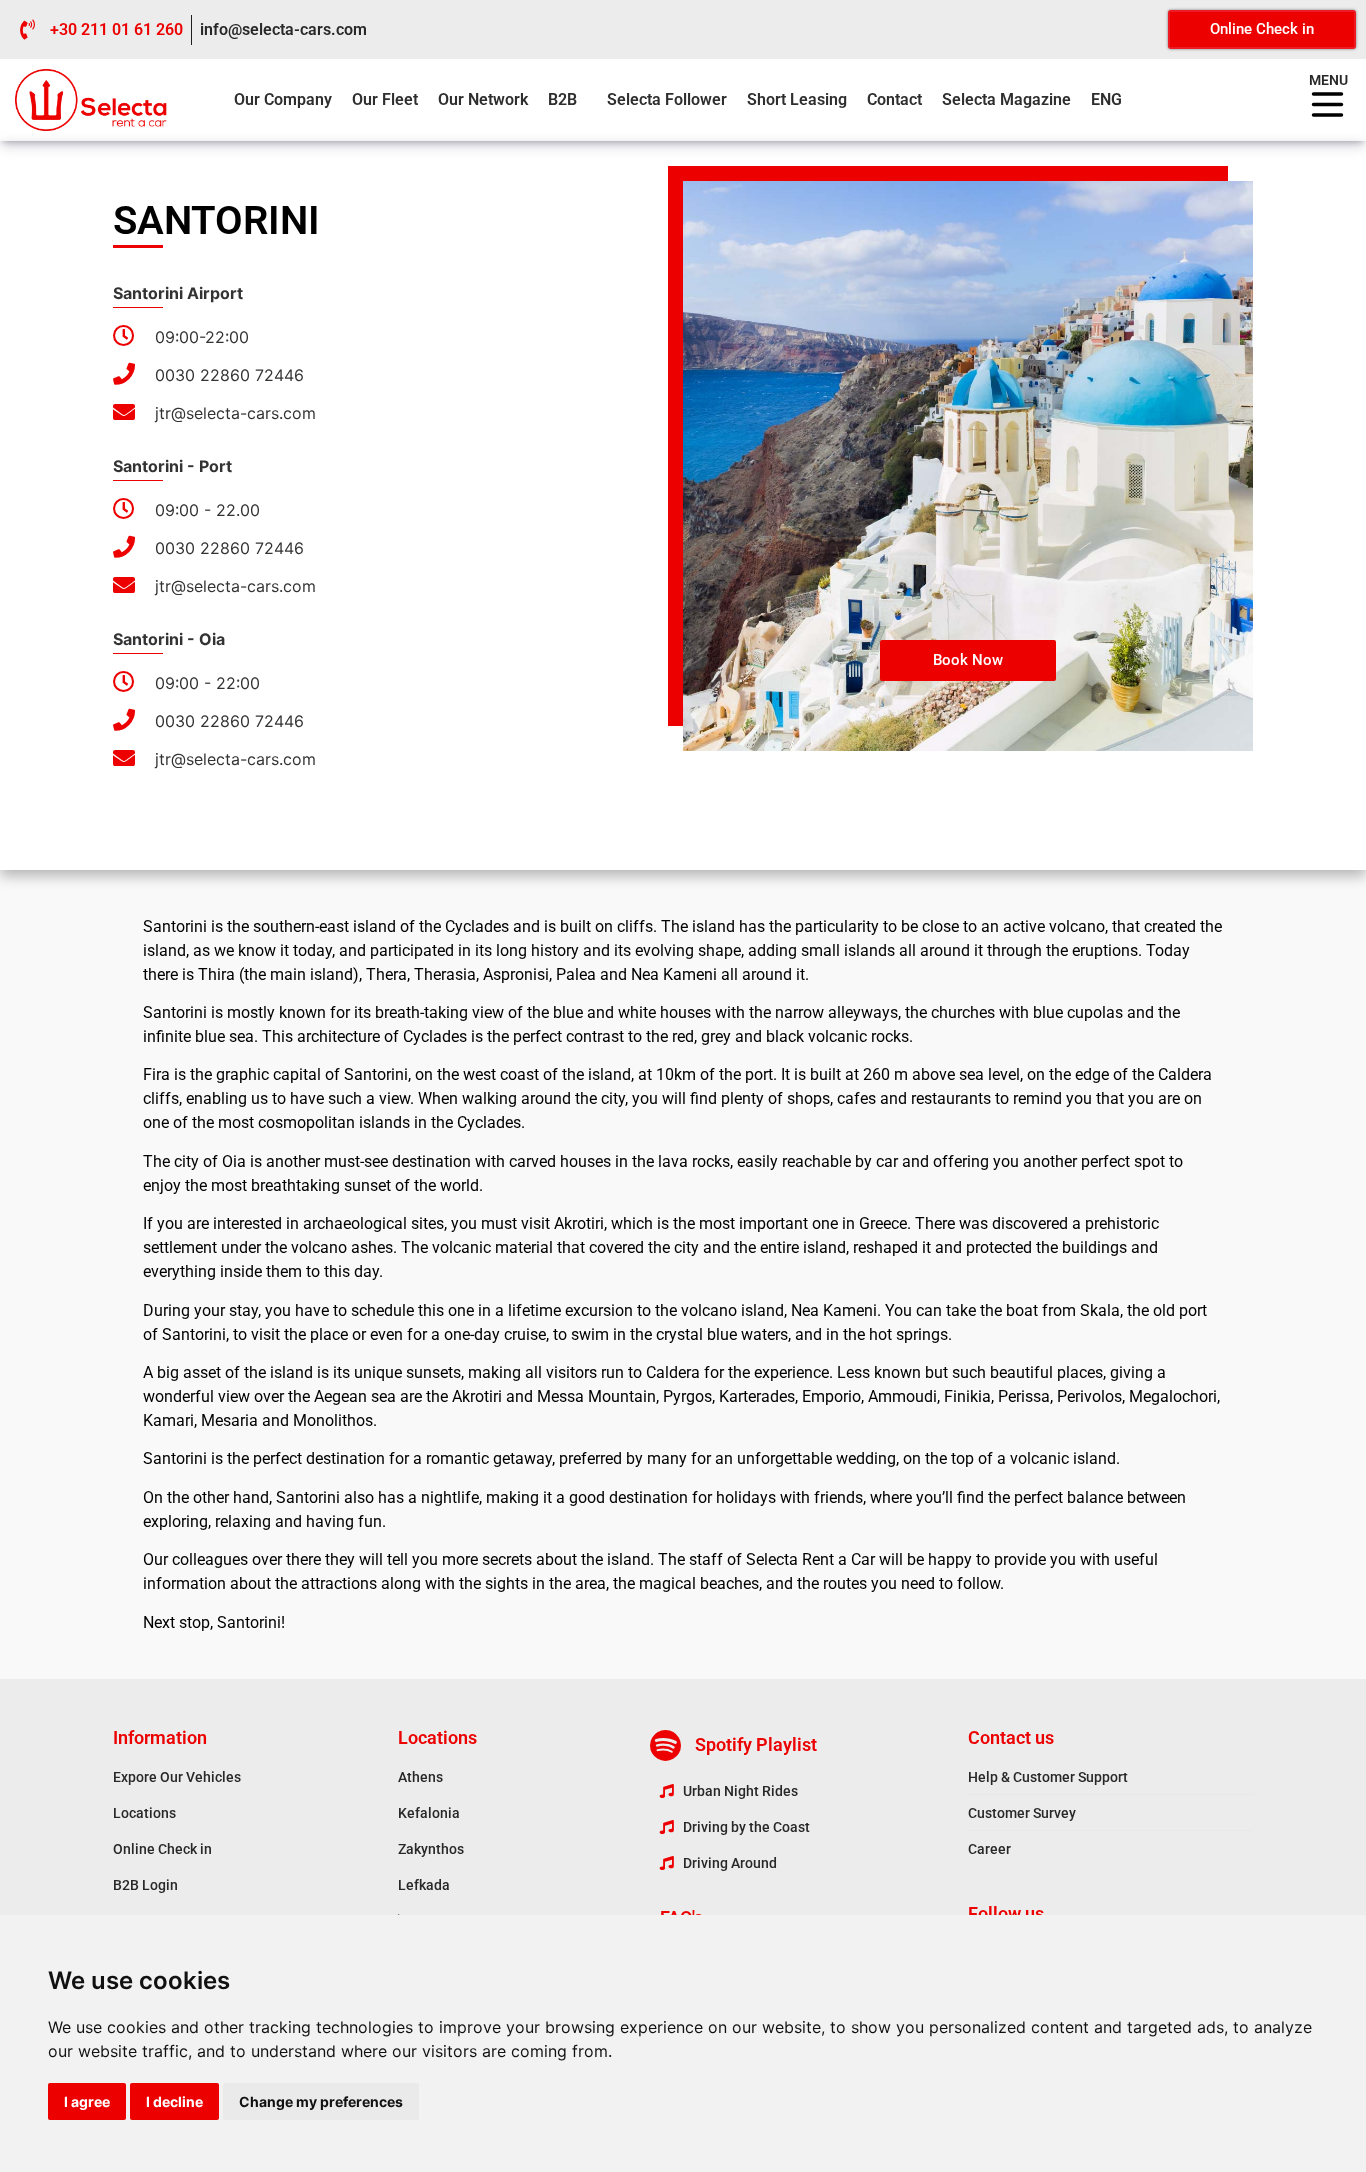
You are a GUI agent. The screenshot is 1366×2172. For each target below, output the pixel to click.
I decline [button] (174, 2101)
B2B (562, 99)
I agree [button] (87, 2101)
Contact (894, 99)
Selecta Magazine (1006, 99)
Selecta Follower (667, 99)
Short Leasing (797, 99)
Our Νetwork (483, 99)
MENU (1328, 80)
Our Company (283, 99)
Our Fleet (385, 99)
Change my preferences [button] (321, 2101)
